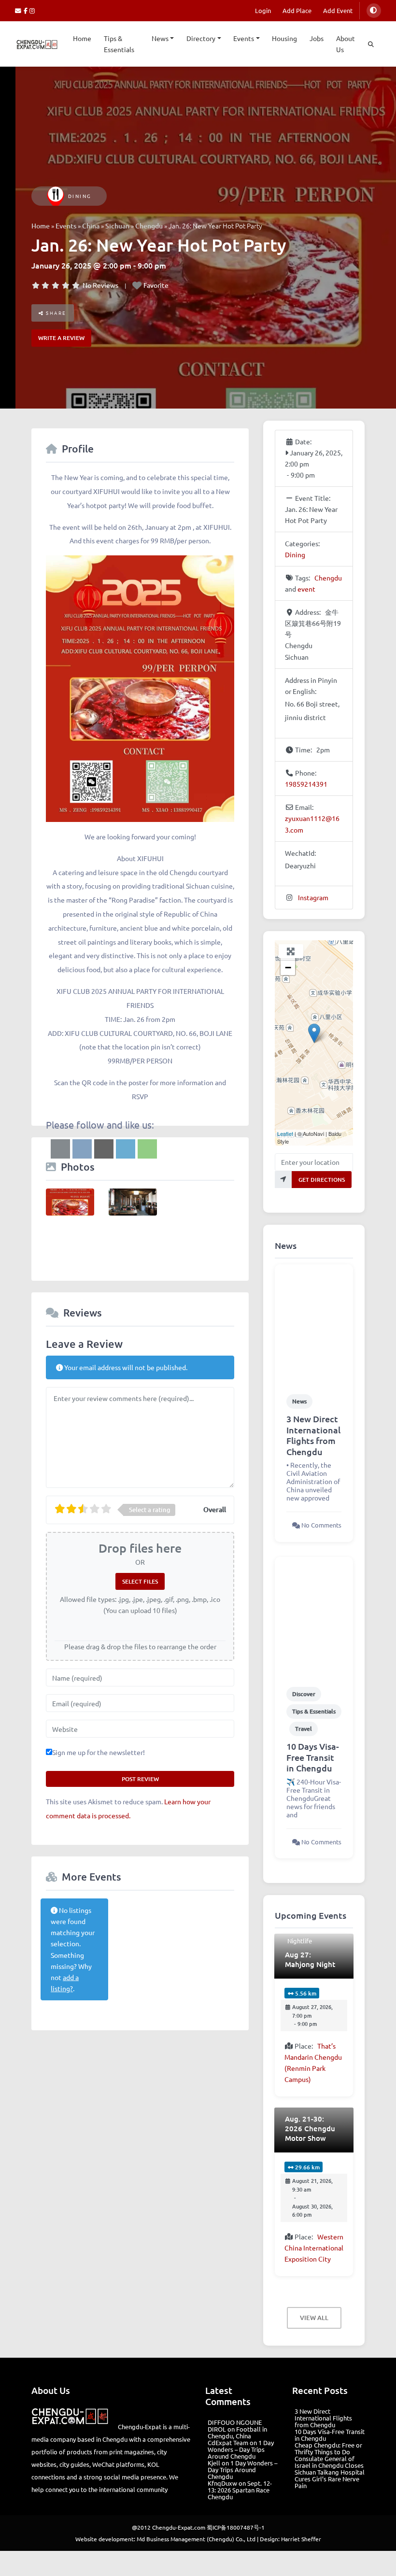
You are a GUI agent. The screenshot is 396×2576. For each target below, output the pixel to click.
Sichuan (117, 226)
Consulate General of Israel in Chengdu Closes (329, 2462)
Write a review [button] (61, 338)
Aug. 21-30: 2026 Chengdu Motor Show (310, 2128)
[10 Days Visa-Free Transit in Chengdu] (314, 1616)
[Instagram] (33, 10)
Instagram (313, 897)
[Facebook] (27, 10)
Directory (201, 38)
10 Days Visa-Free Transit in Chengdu (313, 1757)
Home (82, 38)
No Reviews (100, 285)
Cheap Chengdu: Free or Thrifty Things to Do (328, 2448)
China (91, 226)
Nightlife (300, 1941)
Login (263, 10)
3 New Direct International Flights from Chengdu (313, 1435)
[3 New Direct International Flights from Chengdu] (314, 1324)
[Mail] (19, 10)
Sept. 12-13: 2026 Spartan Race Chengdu (240, 2490)
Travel (304, 1729)
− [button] (288, 968)
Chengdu (149, 226)
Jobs (317, 38)
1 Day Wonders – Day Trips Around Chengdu (241, 2449)
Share (55, 313)
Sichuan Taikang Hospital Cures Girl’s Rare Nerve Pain (330, 2479)
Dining (80, 196)
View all (314, 2318)
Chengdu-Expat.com (179, 2527)
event (306, 589)
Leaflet (285, 1133)
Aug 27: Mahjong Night (310, 1959)
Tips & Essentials (119, 44)
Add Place (297, 10)
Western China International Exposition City (314, 2248)
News (160, 38)
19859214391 (306, 784)
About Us (346, 44)
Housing (284, 38)
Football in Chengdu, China (237, 2432)
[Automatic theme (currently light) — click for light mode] (374, 11)
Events (244, 38)
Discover (304, 1694)
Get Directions (322, 1180)
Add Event (338, 10)
